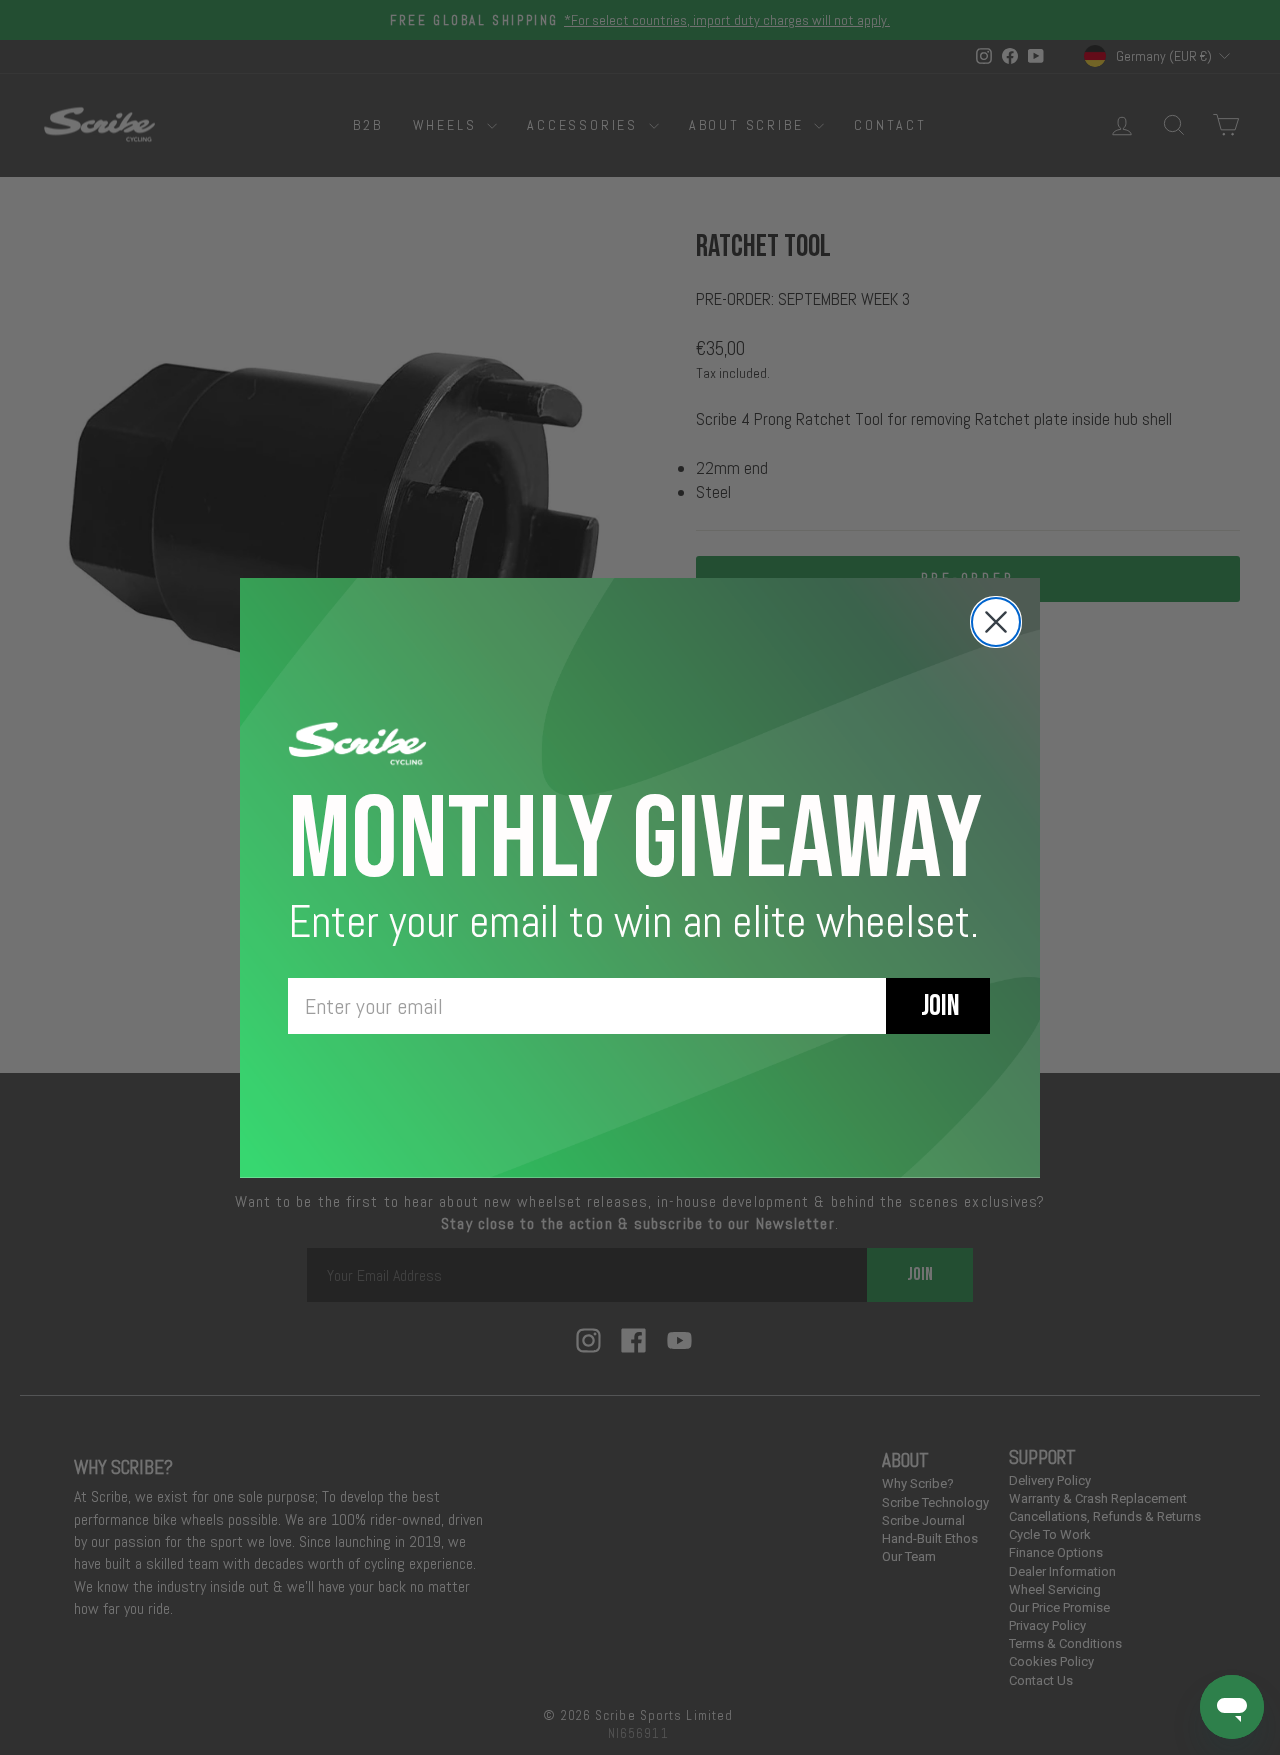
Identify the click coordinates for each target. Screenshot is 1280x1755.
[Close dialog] (996, 622)
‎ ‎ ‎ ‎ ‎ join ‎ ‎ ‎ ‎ (938, 1006)
